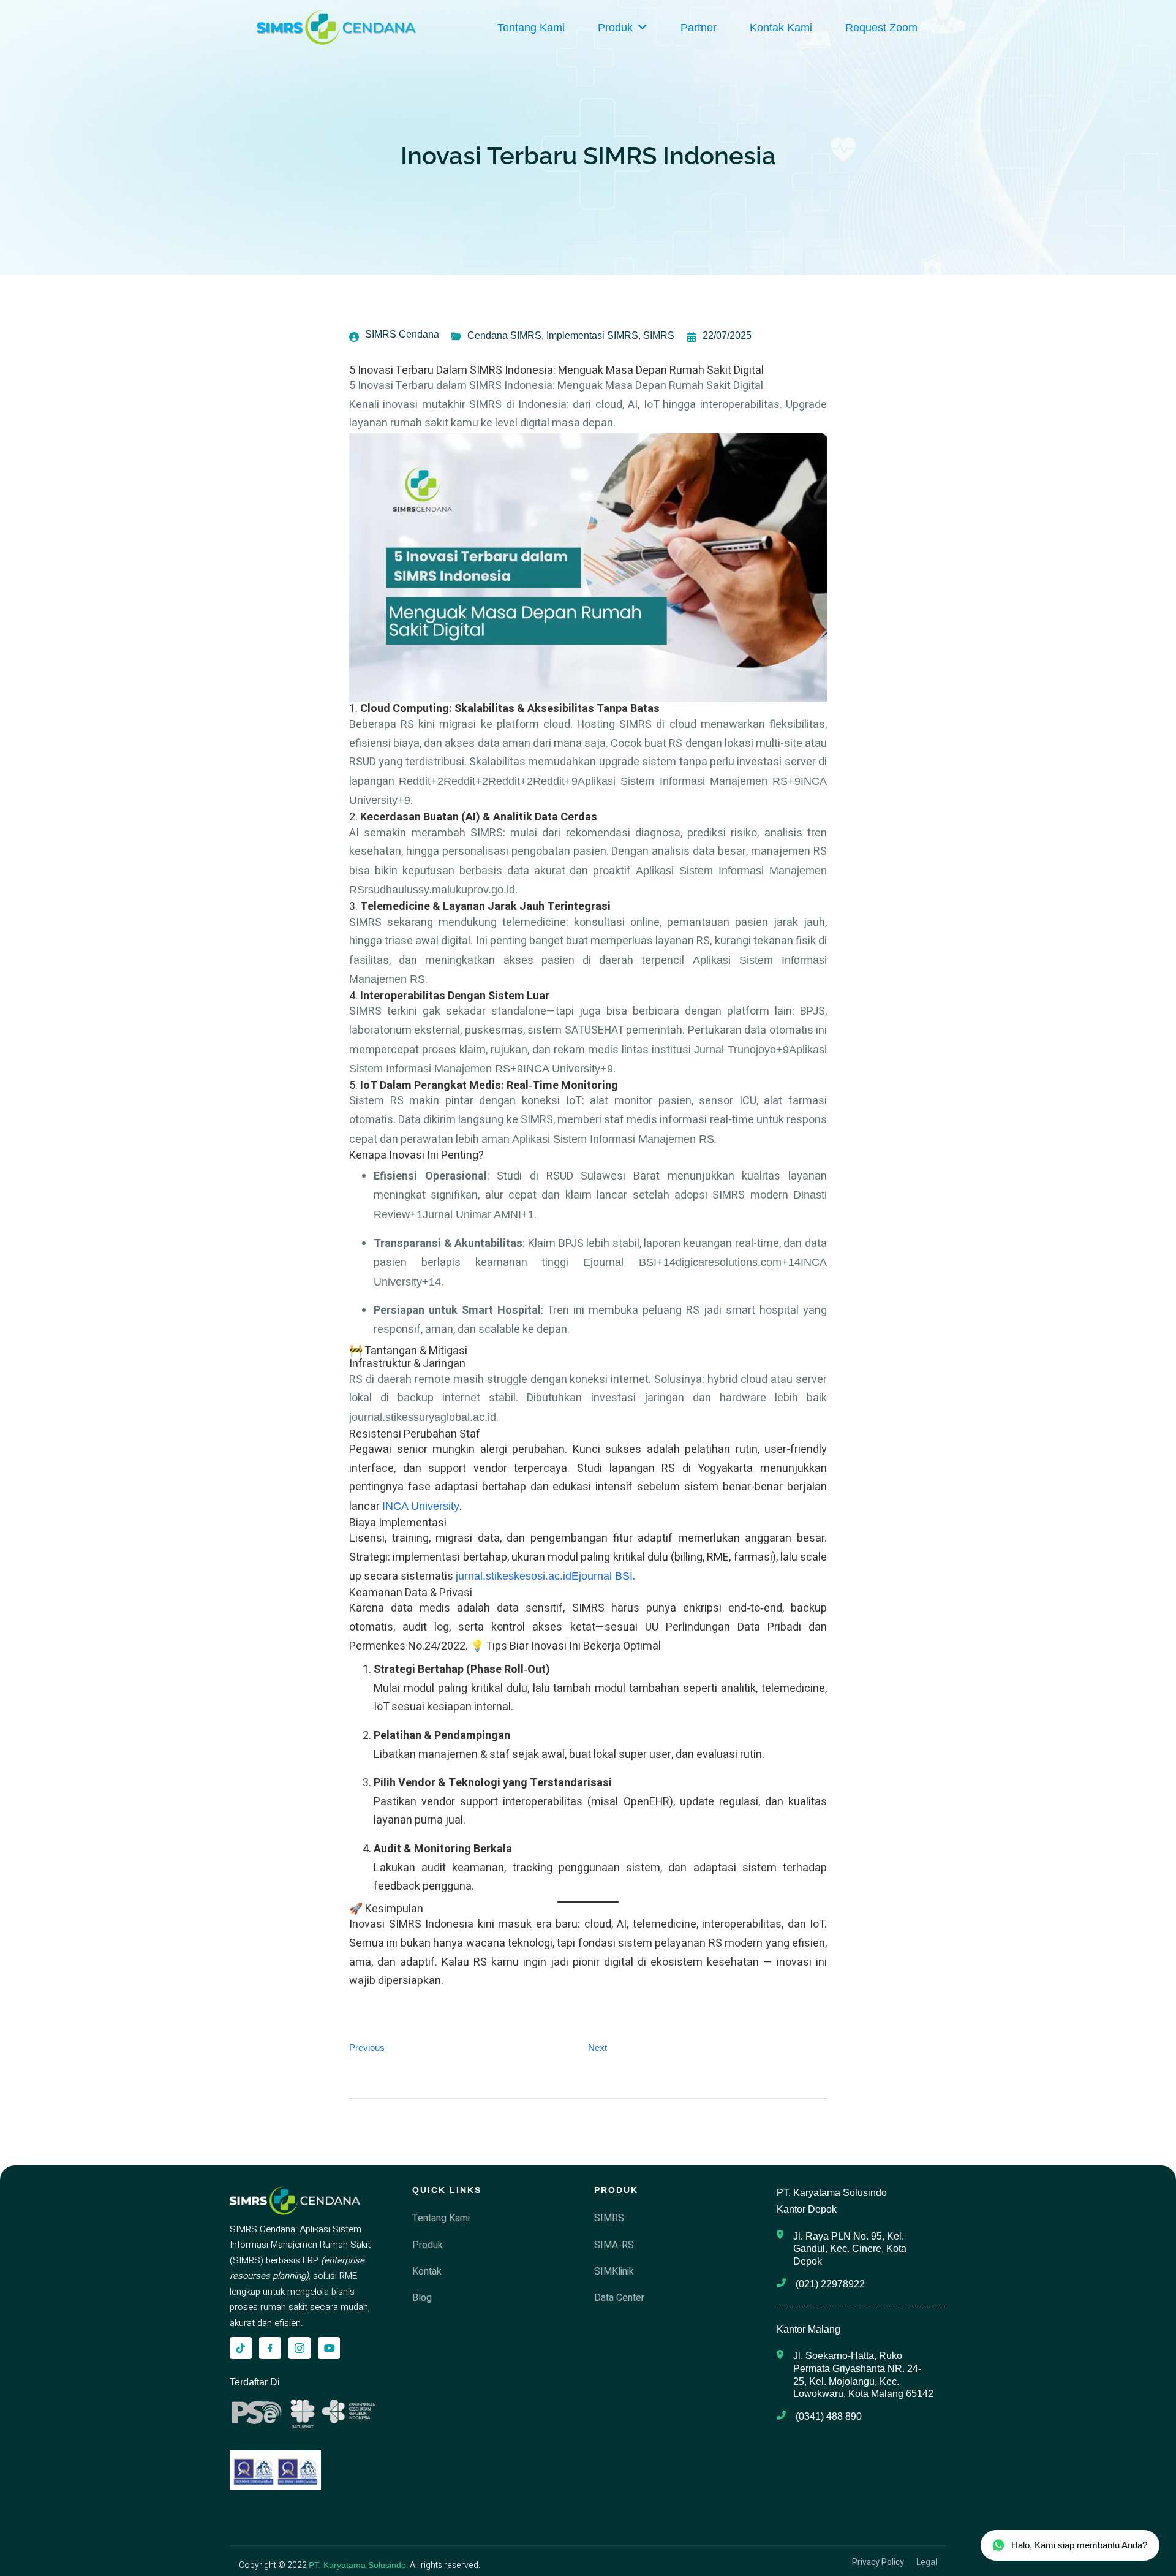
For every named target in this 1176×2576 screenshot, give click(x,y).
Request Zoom (881, 28)
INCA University (421, 1506)
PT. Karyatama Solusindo (357, 2565)
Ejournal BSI (602, 1576)
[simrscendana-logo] (337, 28)
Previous (367, 2048)
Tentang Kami (531, 28)
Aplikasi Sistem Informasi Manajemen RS (613, 1139)
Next (597, 2048)
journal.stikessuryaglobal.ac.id (423, 1417)
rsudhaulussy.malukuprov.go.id (440, 890)
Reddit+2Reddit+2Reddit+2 (466, 781)
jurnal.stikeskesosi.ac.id (514, 1576)
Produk (615, 28)
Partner (699, 28)
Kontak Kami (781, 28)
